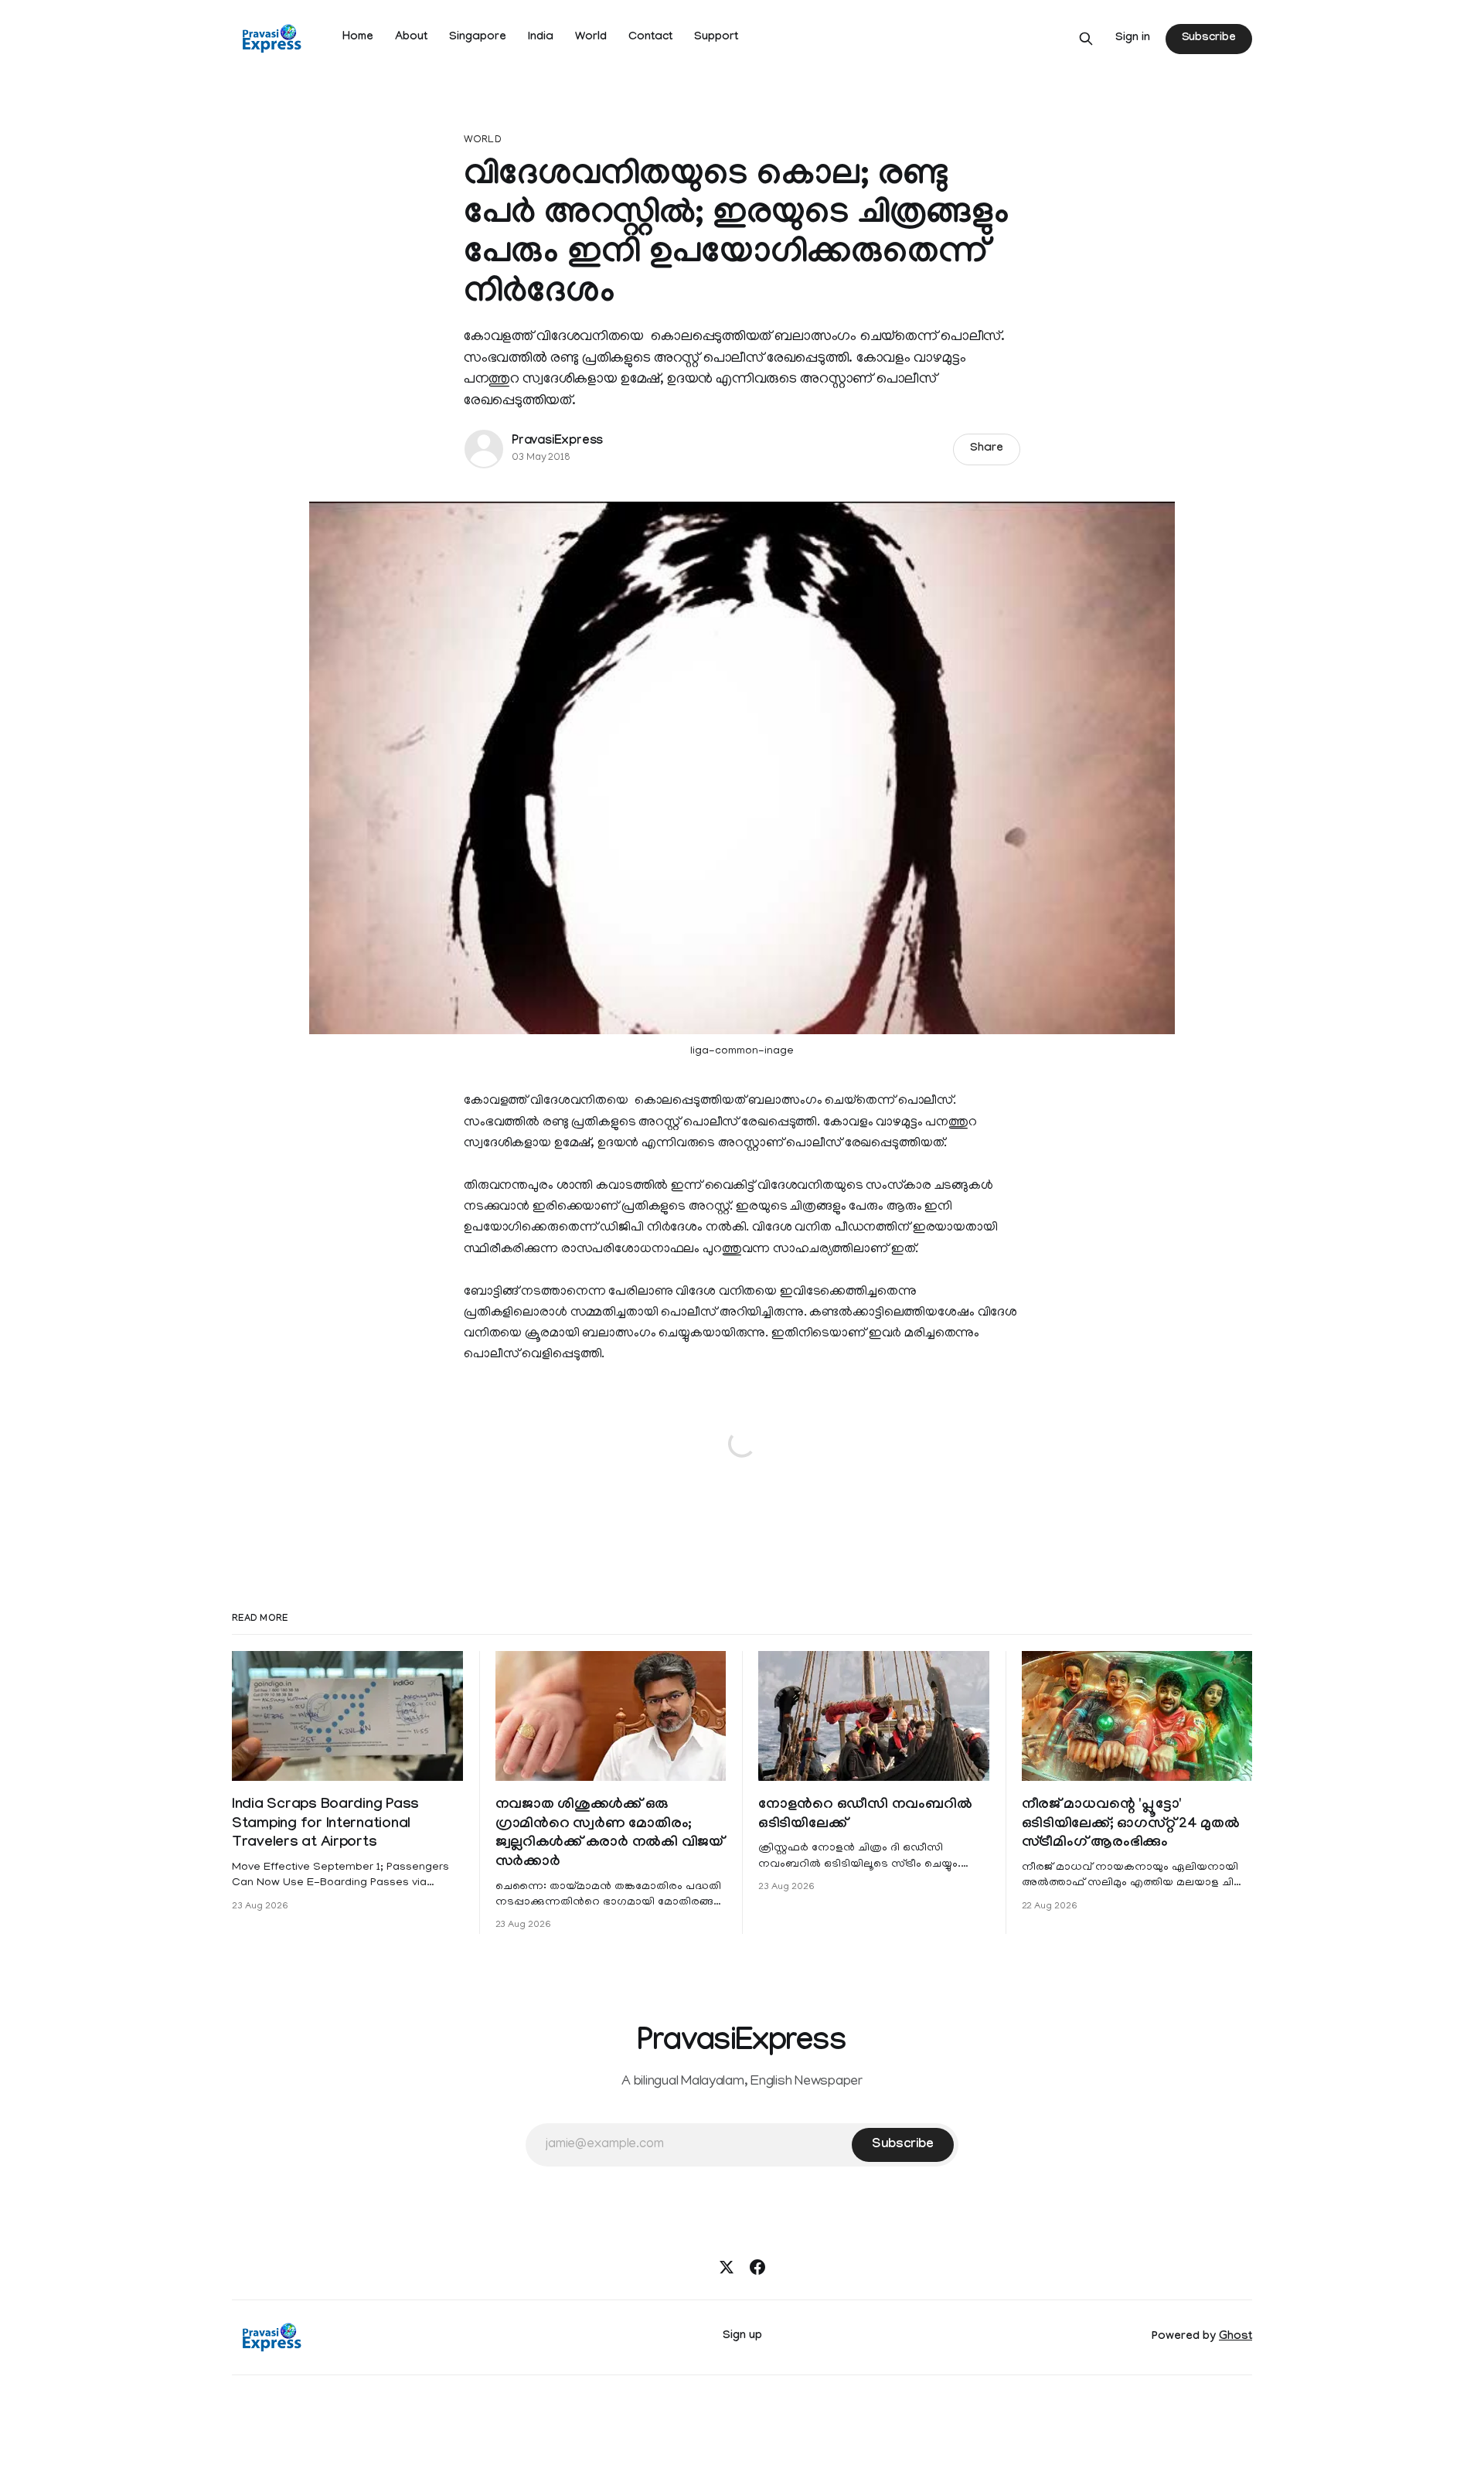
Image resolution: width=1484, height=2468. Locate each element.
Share (987, 449)
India (541, 38)
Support (716, 38)
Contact (650, 38)
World (591, 38)
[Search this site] (1086, 39)
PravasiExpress (557, 442)
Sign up (742, 2337)
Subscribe (1209, 39)
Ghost (1236, 2337)
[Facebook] (757, 2267)
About (411, 38)
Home (358, 38)
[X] (727, 2267)
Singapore (478, 38)
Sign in (1133, 39)
